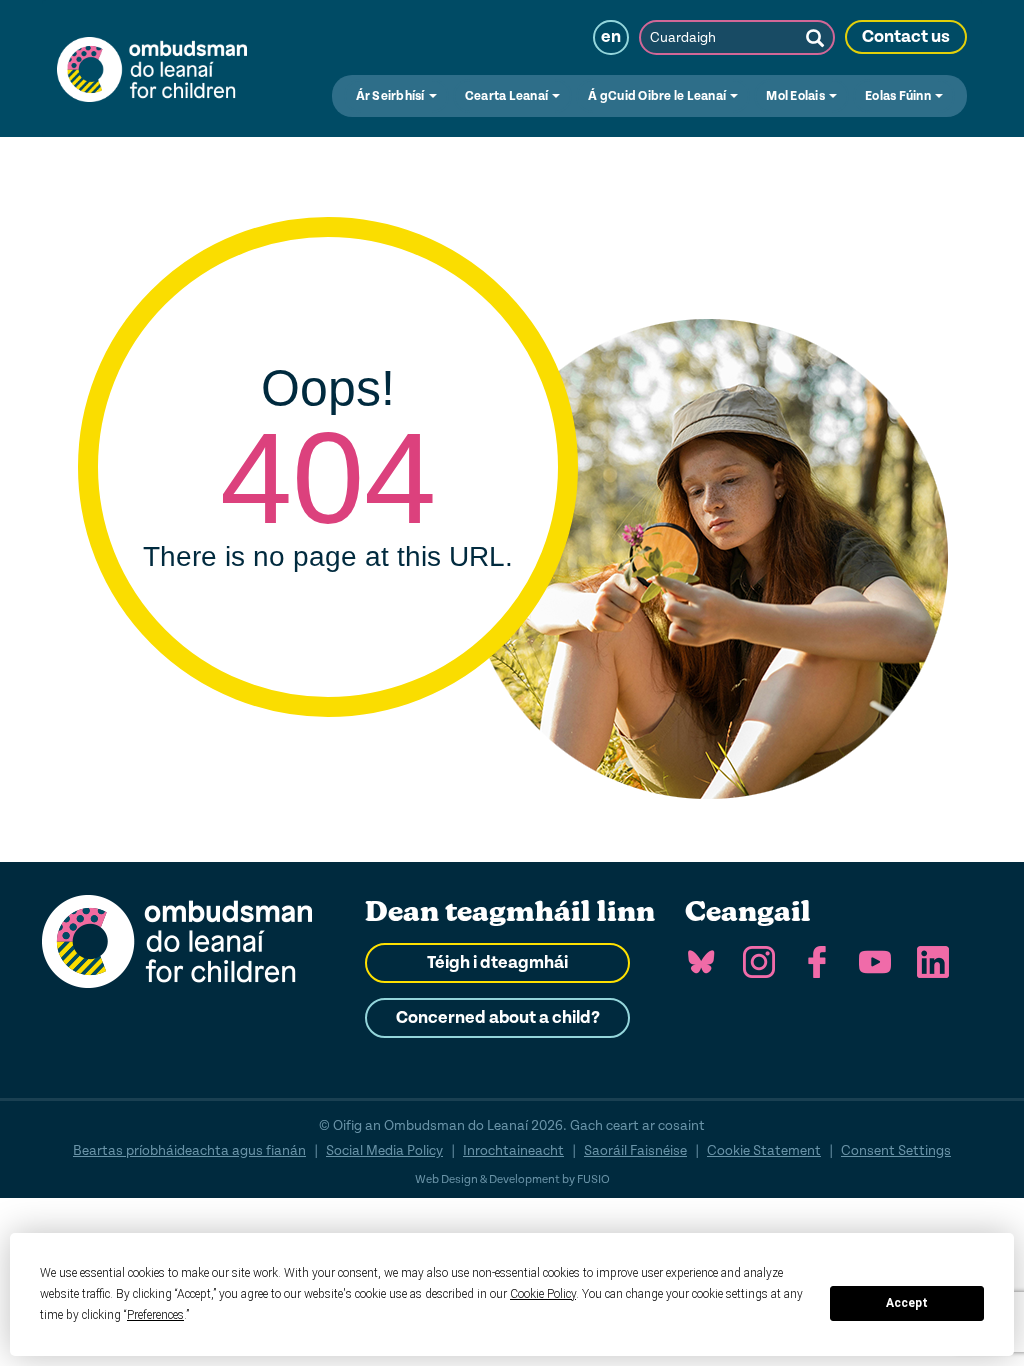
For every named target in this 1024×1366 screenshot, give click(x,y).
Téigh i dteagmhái (497, 963)
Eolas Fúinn (899, 96)
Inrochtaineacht (513, 1150)
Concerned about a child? (498, 1018)
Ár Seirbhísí (391, 96)
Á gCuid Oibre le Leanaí (658, 96)
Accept (907, 1303)
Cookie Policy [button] (543, 1294)
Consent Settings (896, 1150)
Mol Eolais (796, 96)
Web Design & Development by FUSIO (512, 1179)
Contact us (906, 37)
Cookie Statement (764, 1150)
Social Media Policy (384, 1150)
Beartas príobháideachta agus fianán (189, 1150)
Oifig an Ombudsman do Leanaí (152, 68)
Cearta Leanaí (508, 96)
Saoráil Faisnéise (635, 1150)
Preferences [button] (155, 1315)
